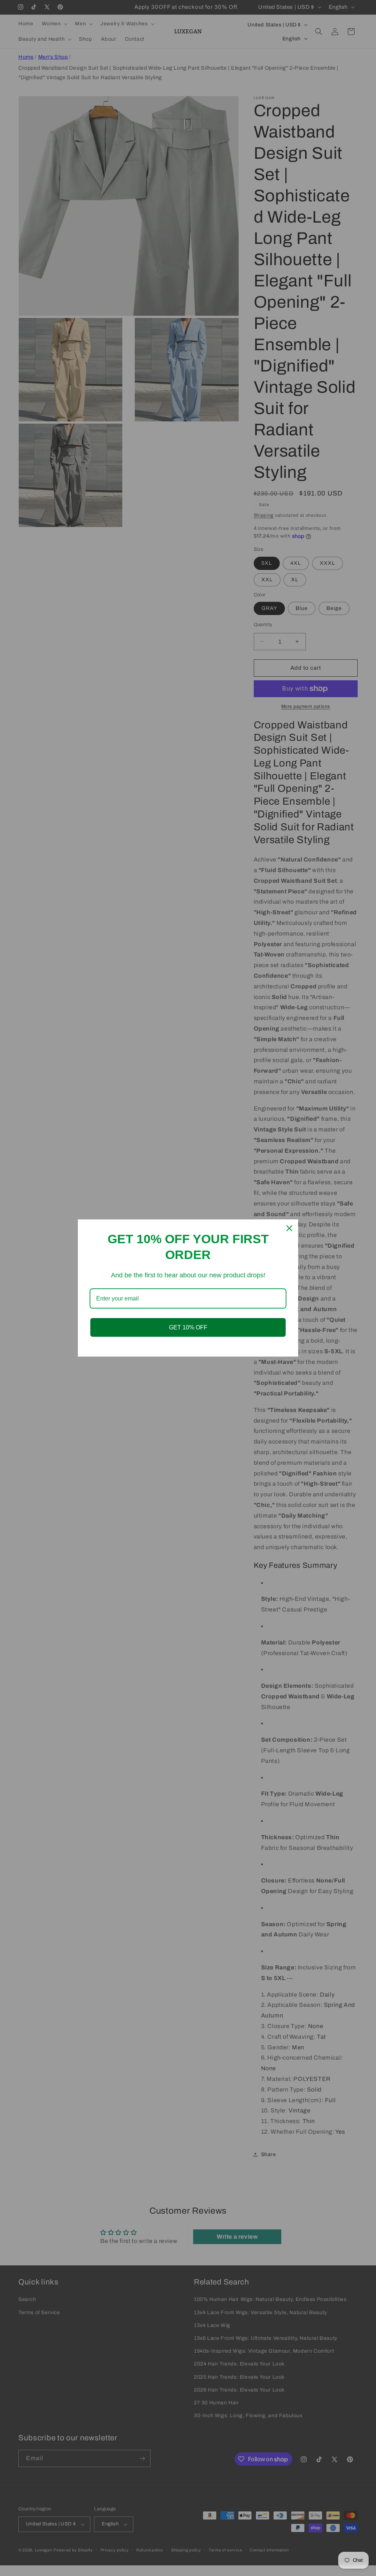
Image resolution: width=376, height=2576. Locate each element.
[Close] (289, 1228)
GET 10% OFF (188, 1327)
